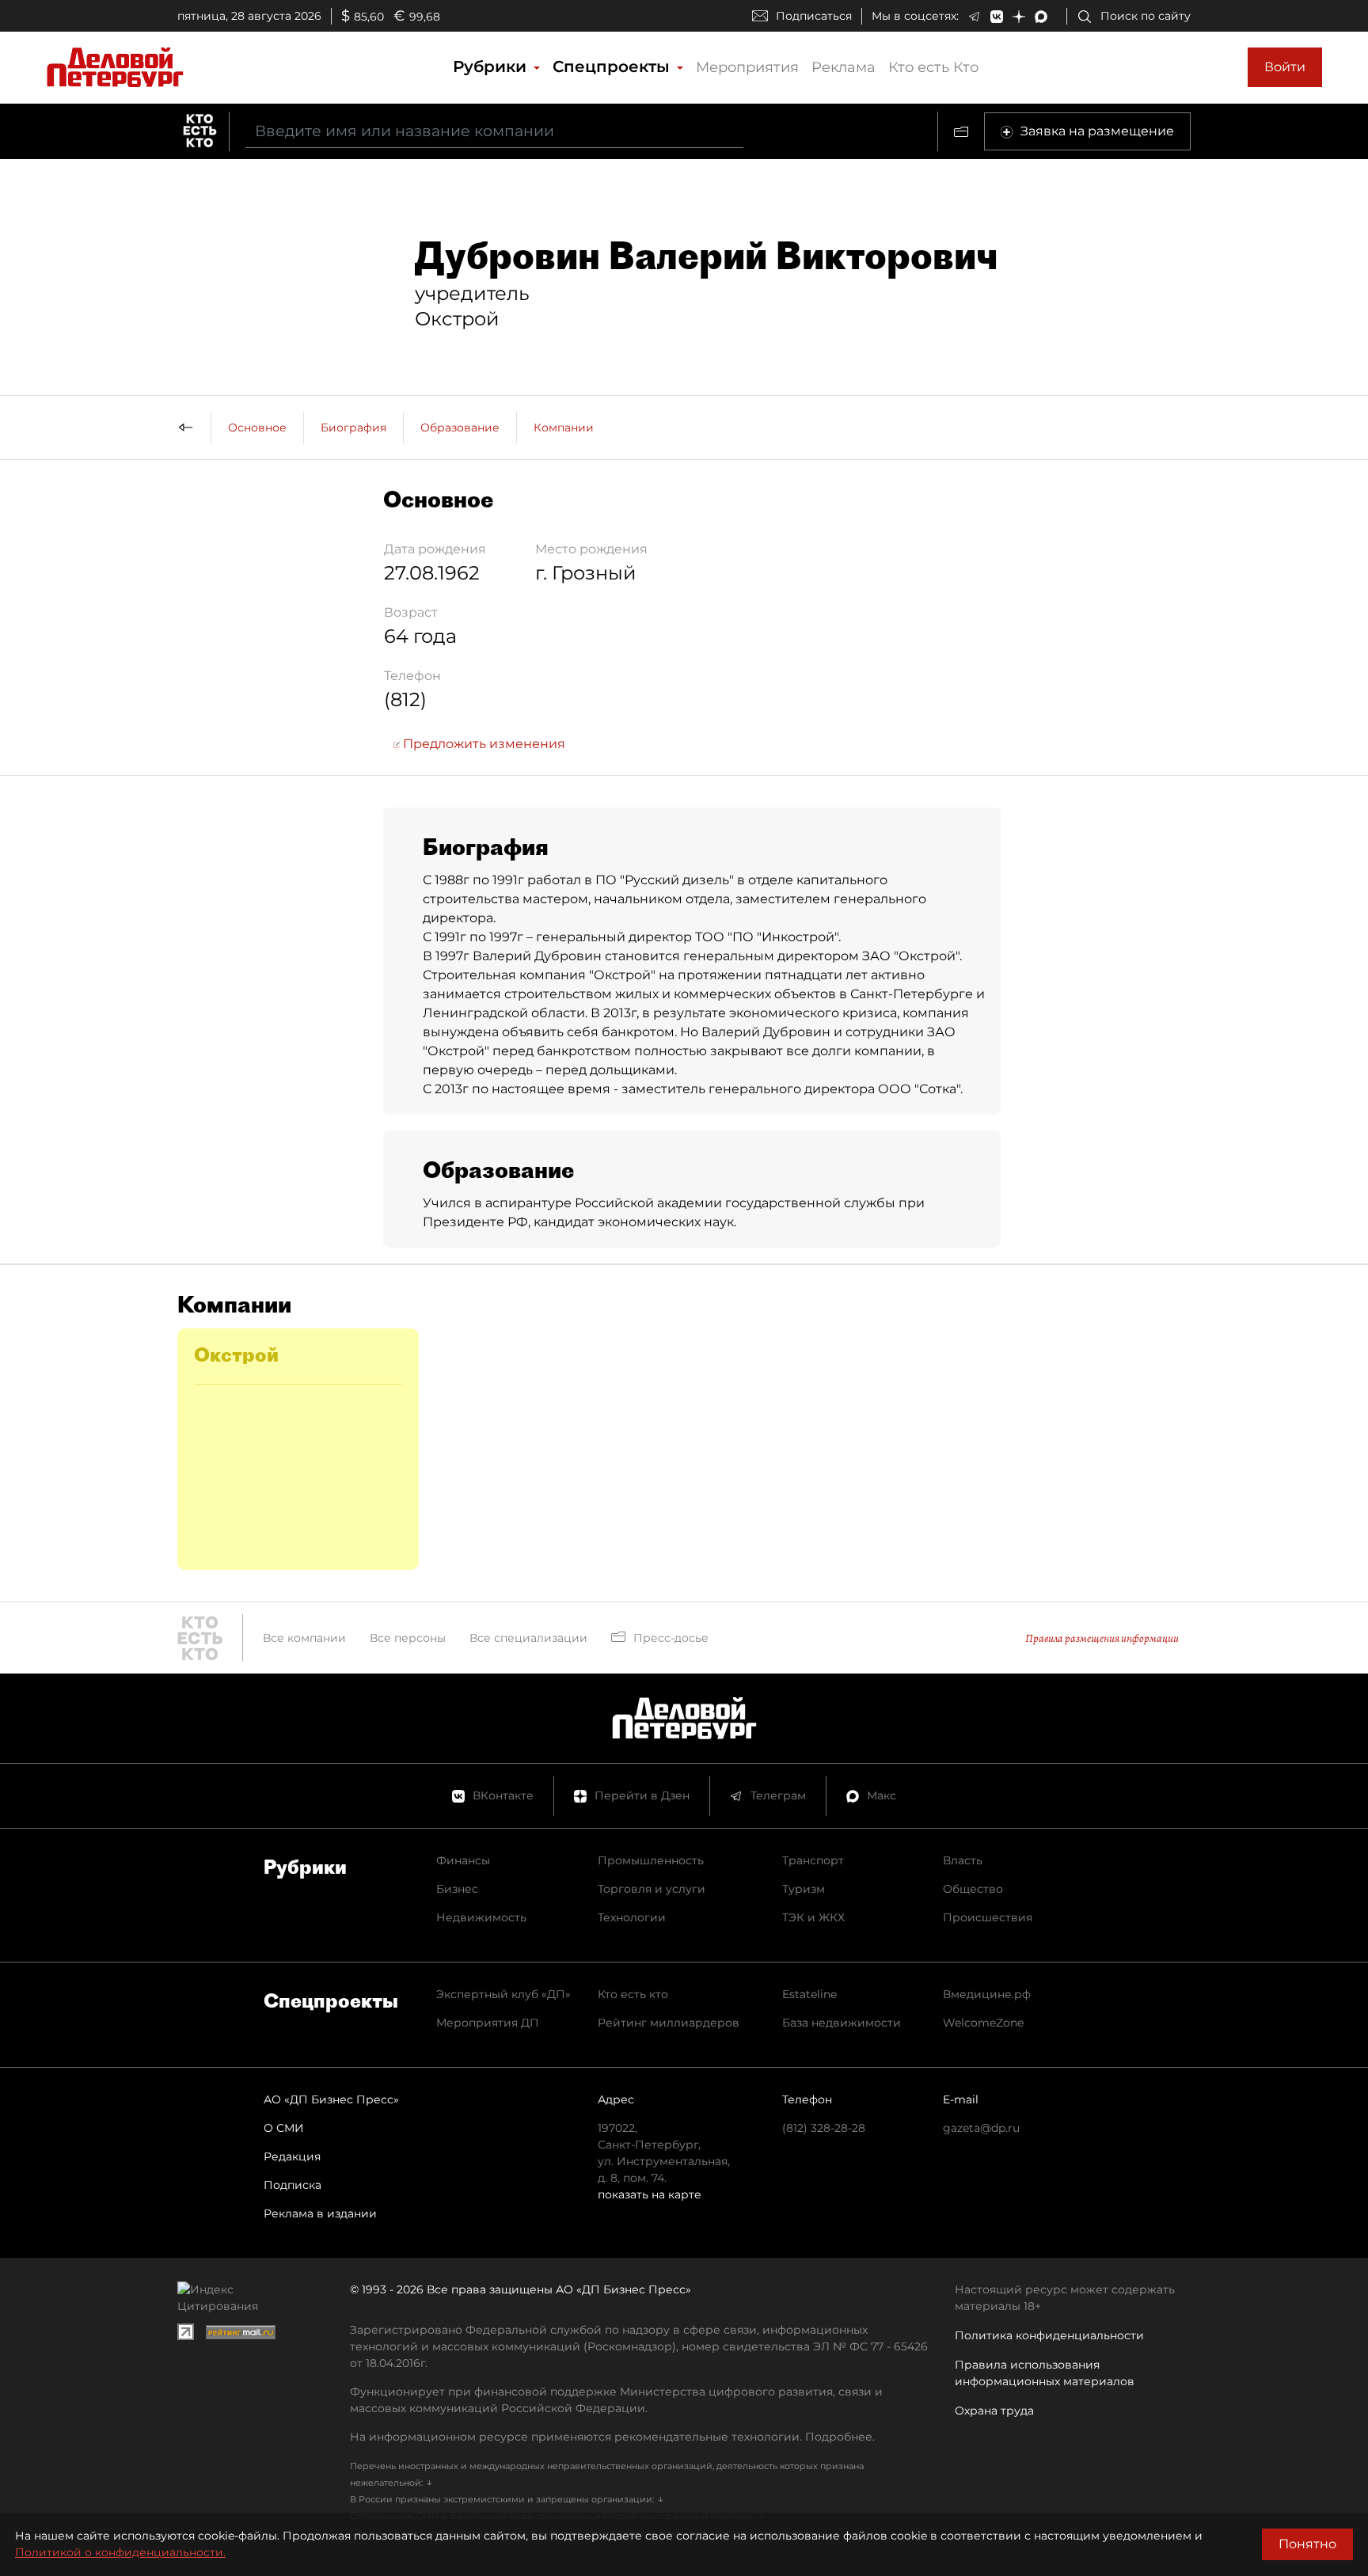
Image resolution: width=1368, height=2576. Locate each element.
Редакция (292, 2156)
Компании (564, 427)
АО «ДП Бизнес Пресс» (331, 2099)
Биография (353, 427)
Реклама (844, 67)
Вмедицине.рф (987, 1994)
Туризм (804, 1889)
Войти (1285, 67)
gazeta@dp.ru (981, 2128)
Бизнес (457, 1889)
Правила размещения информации (1102, 1638)
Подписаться (814, 16)
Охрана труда (994, 2411)
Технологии (632, 1917)
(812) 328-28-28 (824, 2128)
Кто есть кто (633, 1994)
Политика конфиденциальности (1049, 2335)
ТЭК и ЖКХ (813, 1917)
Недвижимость (481, 1917)
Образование (460, 427)
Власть (963, 1860)
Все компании (304, 1638)
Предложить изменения (483, 744)
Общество (973, 1889)
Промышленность (651, 1860)
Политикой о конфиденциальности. (120, 2552)
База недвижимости (842, 2023)
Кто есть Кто (933, 67)
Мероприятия (747, 67)
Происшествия (988, 1917)
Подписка (293, 2185)
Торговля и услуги (652, 1889)
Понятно (1307, 2544)
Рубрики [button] (492, 66)
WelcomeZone (983, 2023)
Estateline (809, 1994)
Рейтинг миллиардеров (669, 2023)
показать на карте (650, 2194)
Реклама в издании (320, 2213)
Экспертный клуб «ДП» (503, 1994)
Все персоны (408, 1638)
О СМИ (284, 2128)
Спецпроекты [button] (614, 66)
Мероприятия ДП (488, 2023)
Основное (257, 427)
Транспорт (813, 1860)
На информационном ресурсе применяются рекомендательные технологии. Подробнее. (612, 2437)
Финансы (463, 1860)
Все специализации (528, 1638)
